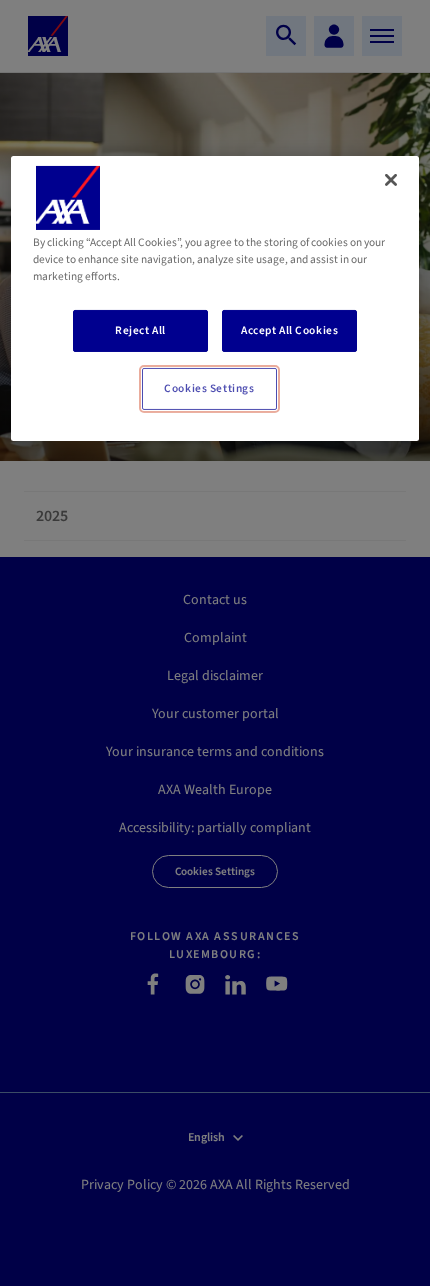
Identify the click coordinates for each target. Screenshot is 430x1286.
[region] (215, 298)
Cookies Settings (209, 388)
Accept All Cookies (289, 330)
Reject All (140, 330)
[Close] (391, 180)
